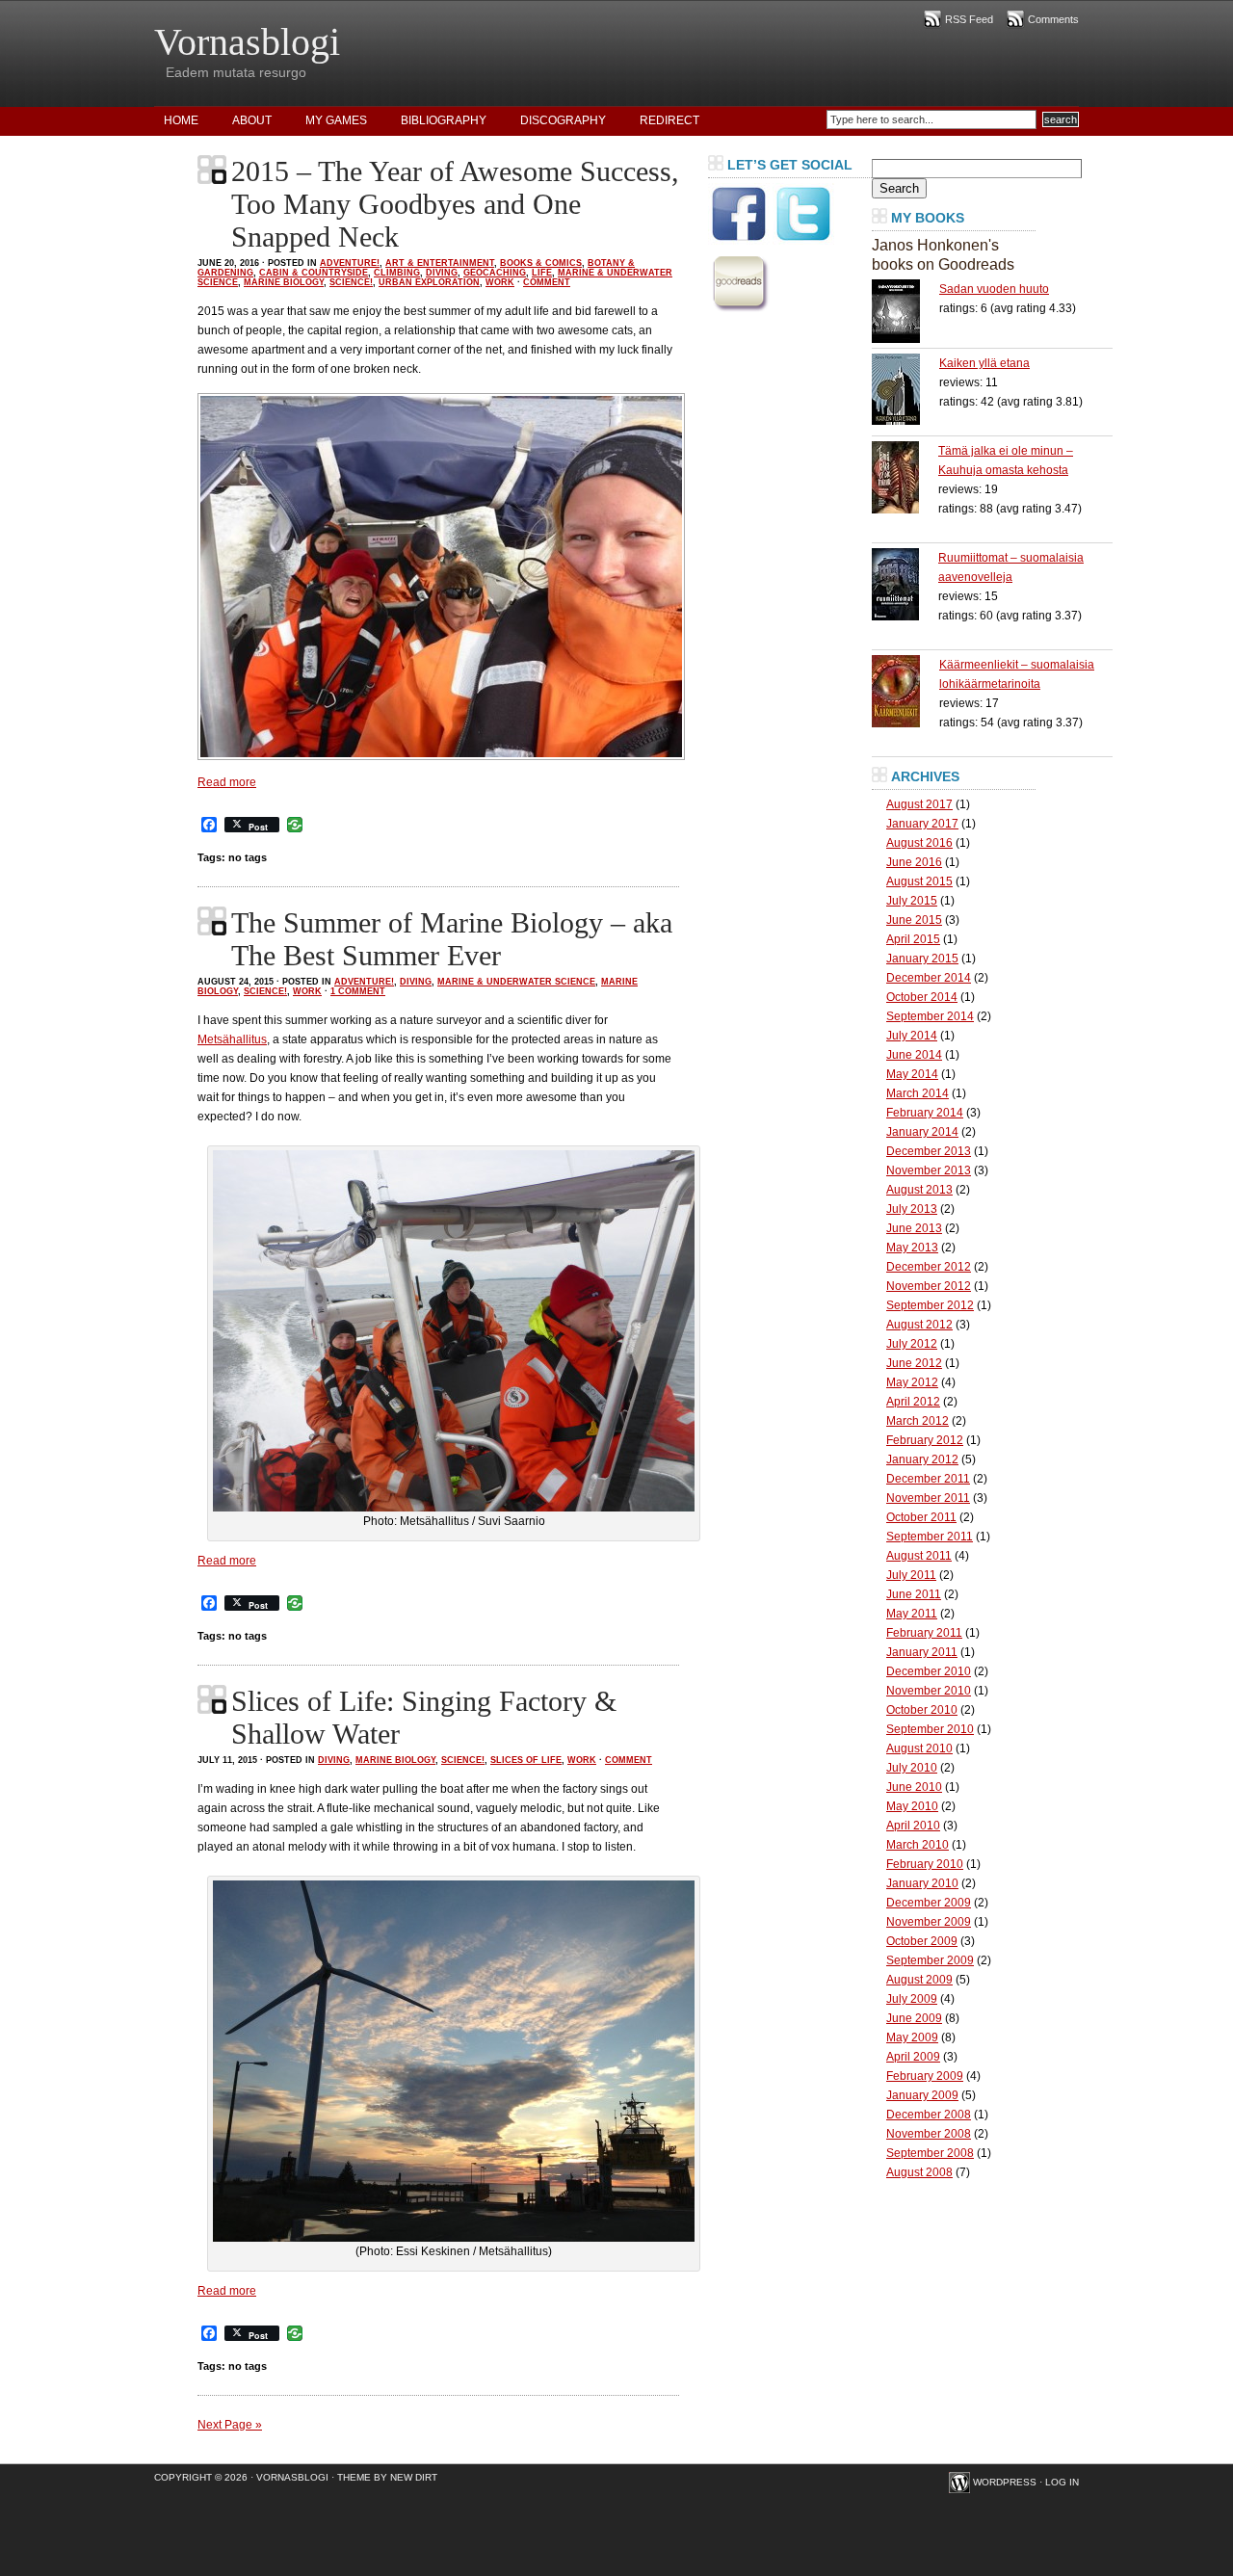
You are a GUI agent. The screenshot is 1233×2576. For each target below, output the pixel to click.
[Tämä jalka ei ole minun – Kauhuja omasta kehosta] (905, 477)
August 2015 (919, 881)
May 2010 (912, 1806)
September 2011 (930, 1537)
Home (181, 120)
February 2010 (925, 1864)
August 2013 (919, 1190)
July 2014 (912, 1036)
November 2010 (929, 1691)
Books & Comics (541, 263)
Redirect (669, 120)
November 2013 (929, 1170)
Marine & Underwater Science (516, 982)
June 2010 (914, 1787)
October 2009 (922, 1941)
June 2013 (914, 1228)
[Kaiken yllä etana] (905, 389)
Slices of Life (526, 1760)
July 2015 (912, 901)
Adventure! (350, 263)
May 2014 (912, 1074)
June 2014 (914, 1055)
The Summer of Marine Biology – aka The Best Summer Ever (452, 939)
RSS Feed (969, 19)
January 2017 (922, 824)
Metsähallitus (232, 1039)
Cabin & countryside (314, 273)
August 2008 (919, 2172)
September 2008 (930, 2153)
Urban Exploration (429, 282)
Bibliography (444, 120)
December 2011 (928, 1479)
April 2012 (913, 1402)
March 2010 (918, 1845)
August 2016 (919, 843)
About (252, 120)
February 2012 (925, 1440)
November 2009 (929, 1922)
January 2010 (922, 1883)
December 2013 (929, 1151)
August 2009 (919, 1980)
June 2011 (914, 1594)
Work (500, 282)
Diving (442, 273)
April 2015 (913, 939)
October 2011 (921, 1517)
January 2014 (922, 1132)
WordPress (1005, 2482)
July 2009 (912, 1999)
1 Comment (358, 991)
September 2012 (930, 1305)
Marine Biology (284, 282)
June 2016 (914, 862)
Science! (351, 282)
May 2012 (912, 1382)
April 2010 (913, 1826)
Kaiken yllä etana (984, 363)
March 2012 (918, 1421)
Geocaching (495, 273)
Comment (547, 282)
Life (542, 273)
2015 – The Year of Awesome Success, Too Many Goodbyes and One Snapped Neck (455, 204)
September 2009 (930, 1960)
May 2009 (912, 2037)
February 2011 (924, 1633)
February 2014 (925, 1113)
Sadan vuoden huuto (994, 289)
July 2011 (911, 1575)
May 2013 (912, 1248)
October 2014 (922, 997)
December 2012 (929, 1267)
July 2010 (912, 1768)
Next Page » (230, 2425)
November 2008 (929, 2134)
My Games (336, 120)
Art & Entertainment (440, 263)
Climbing (397, 273)
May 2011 (912, 1614)
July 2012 (912, 1344)
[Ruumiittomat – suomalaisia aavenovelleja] (905, 584)
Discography (563, 120)
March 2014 (918, 1093)
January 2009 (922, 2095)
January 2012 (922, 1459)
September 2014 (930, 1016)
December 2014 (929, 978)
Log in (1062, 2482)
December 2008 (929, 2115)
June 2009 (914, 2018)
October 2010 (922, 1710)
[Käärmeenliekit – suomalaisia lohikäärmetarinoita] (905, 691)
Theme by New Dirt (387, 2477)
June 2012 (914, 1363)
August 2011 (919, 1556)
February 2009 (925, 2076)
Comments (1053, 19)
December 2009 (929, 1903)
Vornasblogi (247, 42)
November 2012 (929, 1286)
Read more (227, 782)
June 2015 (914, 920)
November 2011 (928, 1498)
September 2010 (930, 1729)
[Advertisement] (785, 611)
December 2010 (929, 1671)
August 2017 (919, 804)
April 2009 (913, 2057)
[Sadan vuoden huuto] (905, 311)
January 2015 (922, 959)
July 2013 (912, 1209)
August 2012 (919, 1325)
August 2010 (919, 1748)
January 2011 (922, 1652)
